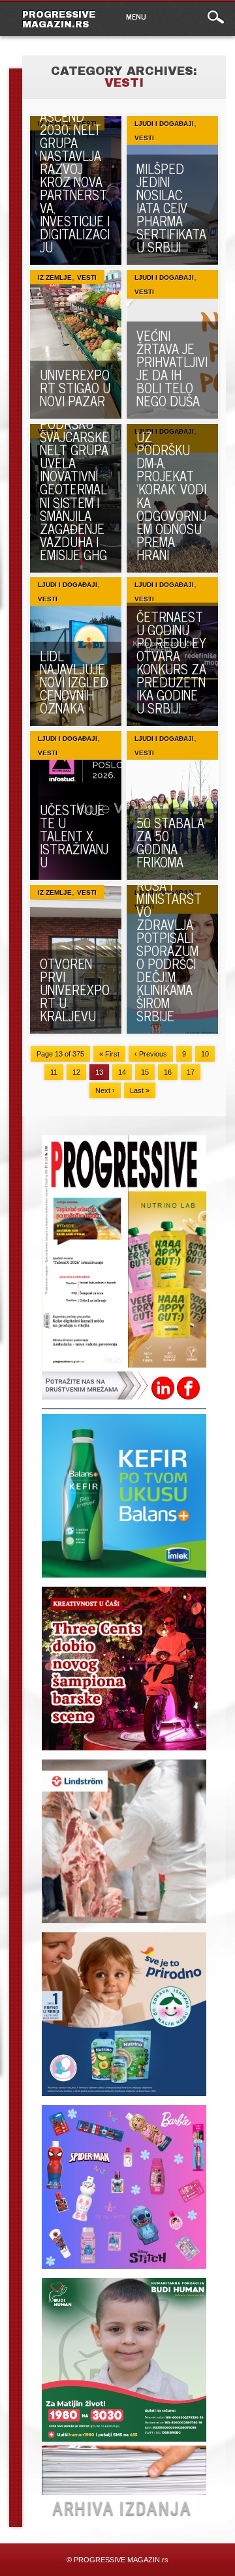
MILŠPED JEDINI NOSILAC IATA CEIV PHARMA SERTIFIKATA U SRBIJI (171, 208)
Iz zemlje (55, 277)
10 (205, 1054)
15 (145, 1072)
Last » (140, 1090)
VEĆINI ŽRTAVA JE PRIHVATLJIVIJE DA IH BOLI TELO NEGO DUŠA (172, 368)
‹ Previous (151, 1054)
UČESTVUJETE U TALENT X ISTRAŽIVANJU (74, 836)
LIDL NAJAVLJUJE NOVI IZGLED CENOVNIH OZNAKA (74, 682)
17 (191, 1072)
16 (168, 1072)
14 (122, 1072)
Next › (105, 1090)
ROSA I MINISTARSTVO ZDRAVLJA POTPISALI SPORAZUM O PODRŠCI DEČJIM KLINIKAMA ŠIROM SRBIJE (169, 951)
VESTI (144, 138)
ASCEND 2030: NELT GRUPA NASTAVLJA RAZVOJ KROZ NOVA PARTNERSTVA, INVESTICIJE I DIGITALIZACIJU (75, 182)
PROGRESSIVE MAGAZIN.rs (59, 20)
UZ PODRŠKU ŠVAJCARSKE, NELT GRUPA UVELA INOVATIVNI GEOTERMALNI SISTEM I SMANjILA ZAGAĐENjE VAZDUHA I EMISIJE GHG (75, 482)
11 (54, 1072)
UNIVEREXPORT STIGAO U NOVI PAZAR (75, 388)
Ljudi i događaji (164, 124)
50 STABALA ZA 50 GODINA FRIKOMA (170, 842)
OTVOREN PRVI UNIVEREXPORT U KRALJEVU (75, 990)
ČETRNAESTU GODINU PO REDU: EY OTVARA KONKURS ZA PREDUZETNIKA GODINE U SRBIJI (171, 662)
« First (109, 1054)
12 (76, 1072)
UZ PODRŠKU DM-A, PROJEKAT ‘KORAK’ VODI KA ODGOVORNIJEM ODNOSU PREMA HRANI (171, 495)
